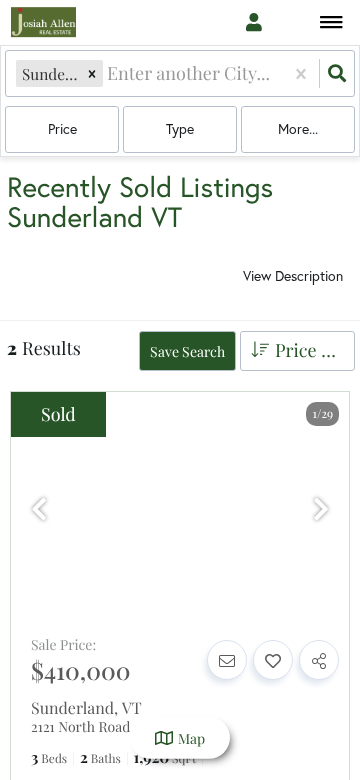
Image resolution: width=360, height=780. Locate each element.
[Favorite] (273, 660)
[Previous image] (39, 509)
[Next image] (321, 509)
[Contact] (227, 660)
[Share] (319, 660)
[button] (92, 73)
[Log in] (254, 22)
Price (62, 128)
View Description (293, 275)
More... (298, 128)
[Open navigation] (331, 23)
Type (180, 128)
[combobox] (109, 73)
